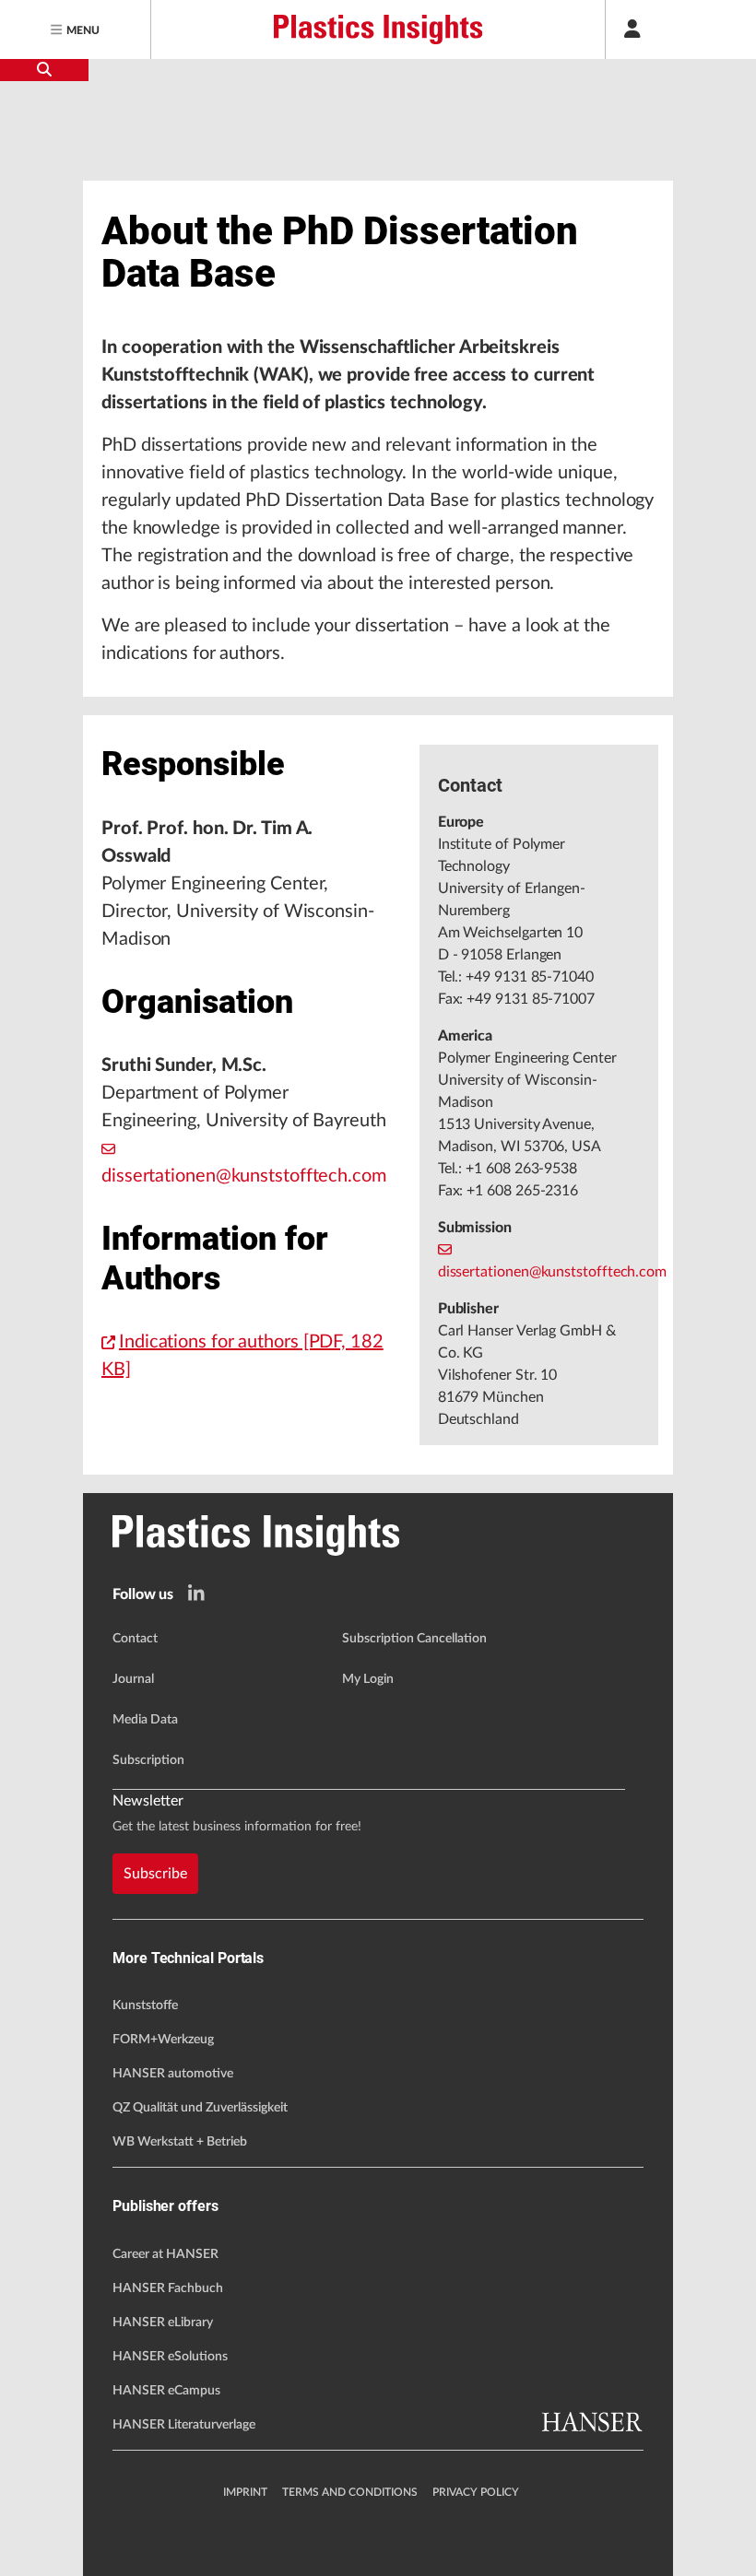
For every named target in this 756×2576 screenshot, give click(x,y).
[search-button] (44, 70)
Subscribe (155, 1874)
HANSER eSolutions (170, 2357)
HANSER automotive (173, 2074)
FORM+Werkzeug (163, 2040)
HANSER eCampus (166, 2391)
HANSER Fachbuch (168, 2288)
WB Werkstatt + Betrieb (180, 2142)
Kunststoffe (145, 2006)
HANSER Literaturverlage (184, 2425)
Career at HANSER (165, 2254)
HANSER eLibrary (163, 2323)
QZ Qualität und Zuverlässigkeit (200, 2108)
